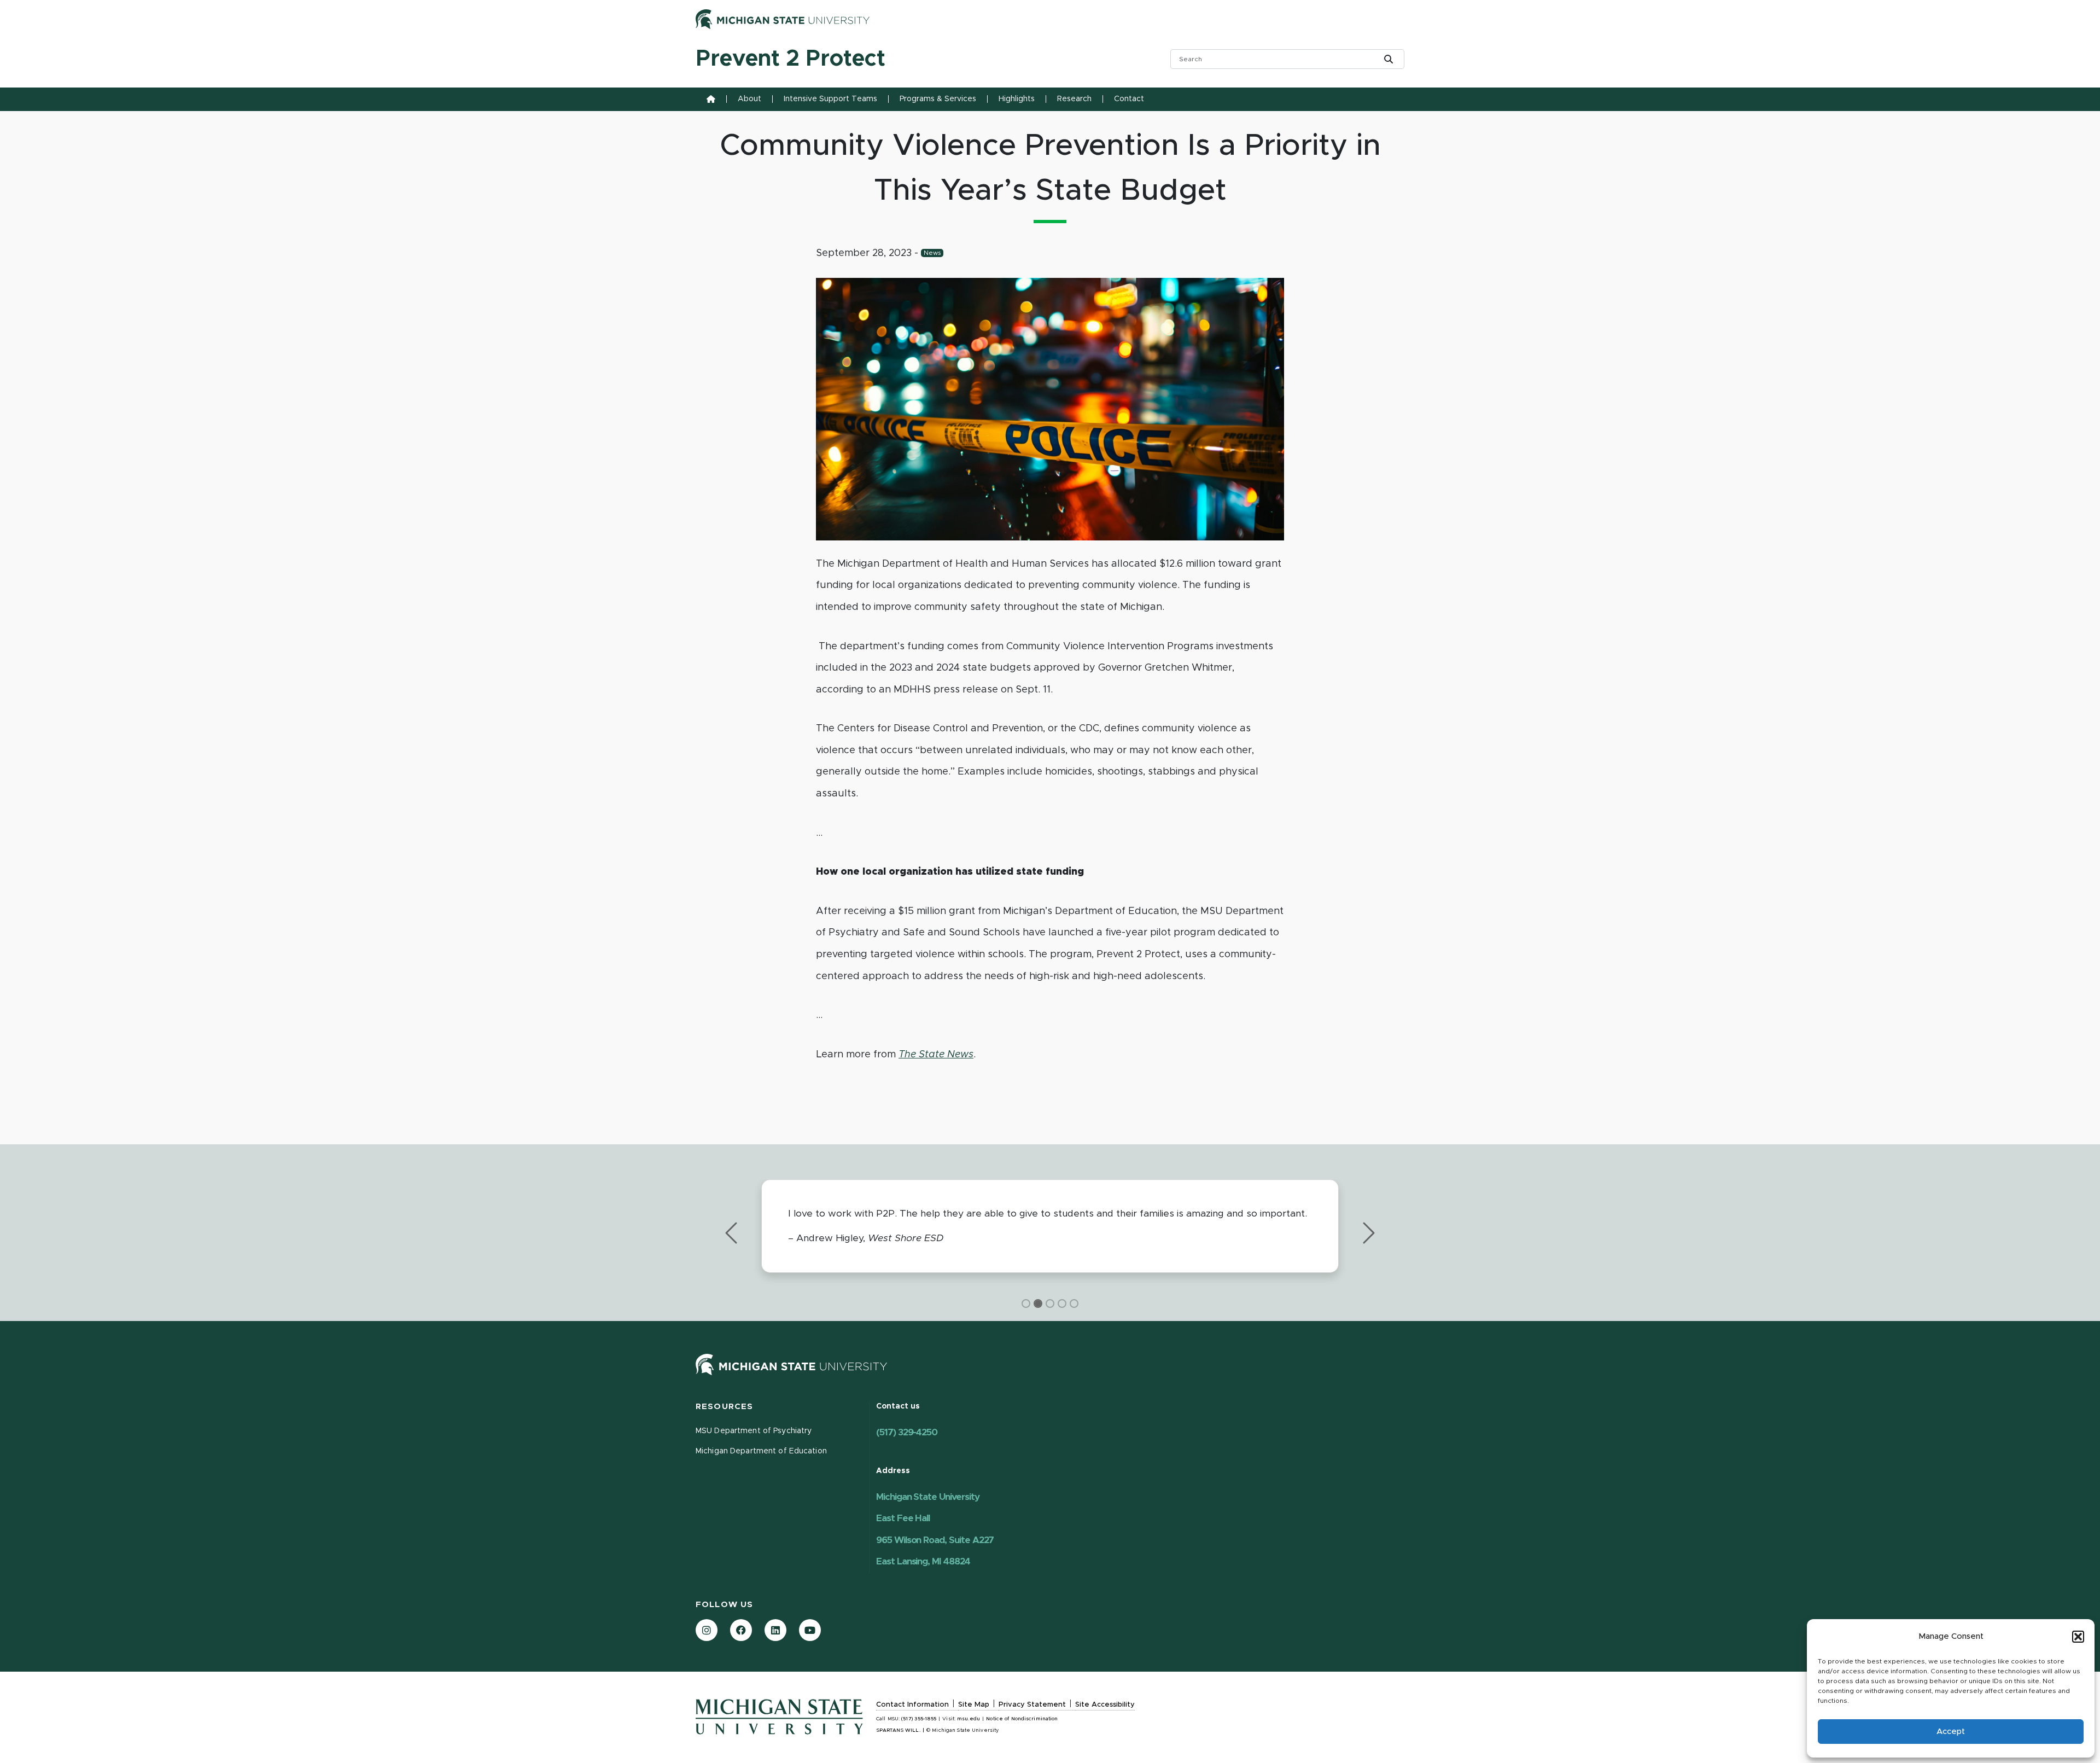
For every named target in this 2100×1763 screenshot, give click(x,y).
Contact (1129, 99)
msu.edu (969, 1719)
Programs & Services (938, 99)
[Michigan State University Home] (791, 1364)
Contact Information (912, 1705)
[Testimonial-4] (1074, 1304)
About (749, 99)
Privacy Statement (1032, 1705)
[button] (2078, 1637)
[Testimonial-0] (1026, 1304)
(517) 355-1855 (919, 1719)
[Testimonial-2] (1050, 1304)
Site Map (974, 1705)
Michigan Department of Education (761, 1451)
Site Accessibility (1105, 1705)
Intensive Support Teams (830, 99)
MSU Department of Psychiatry (754, 1431)
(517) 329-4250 (907, 1432)
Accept (1951, 1732)
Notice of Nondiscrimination (1022, 1719)
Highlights (1017, 99)
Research (1074, 99)
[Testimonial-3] (1062, 1304)
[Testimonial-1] (1038, 1304)
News (932, 253)
